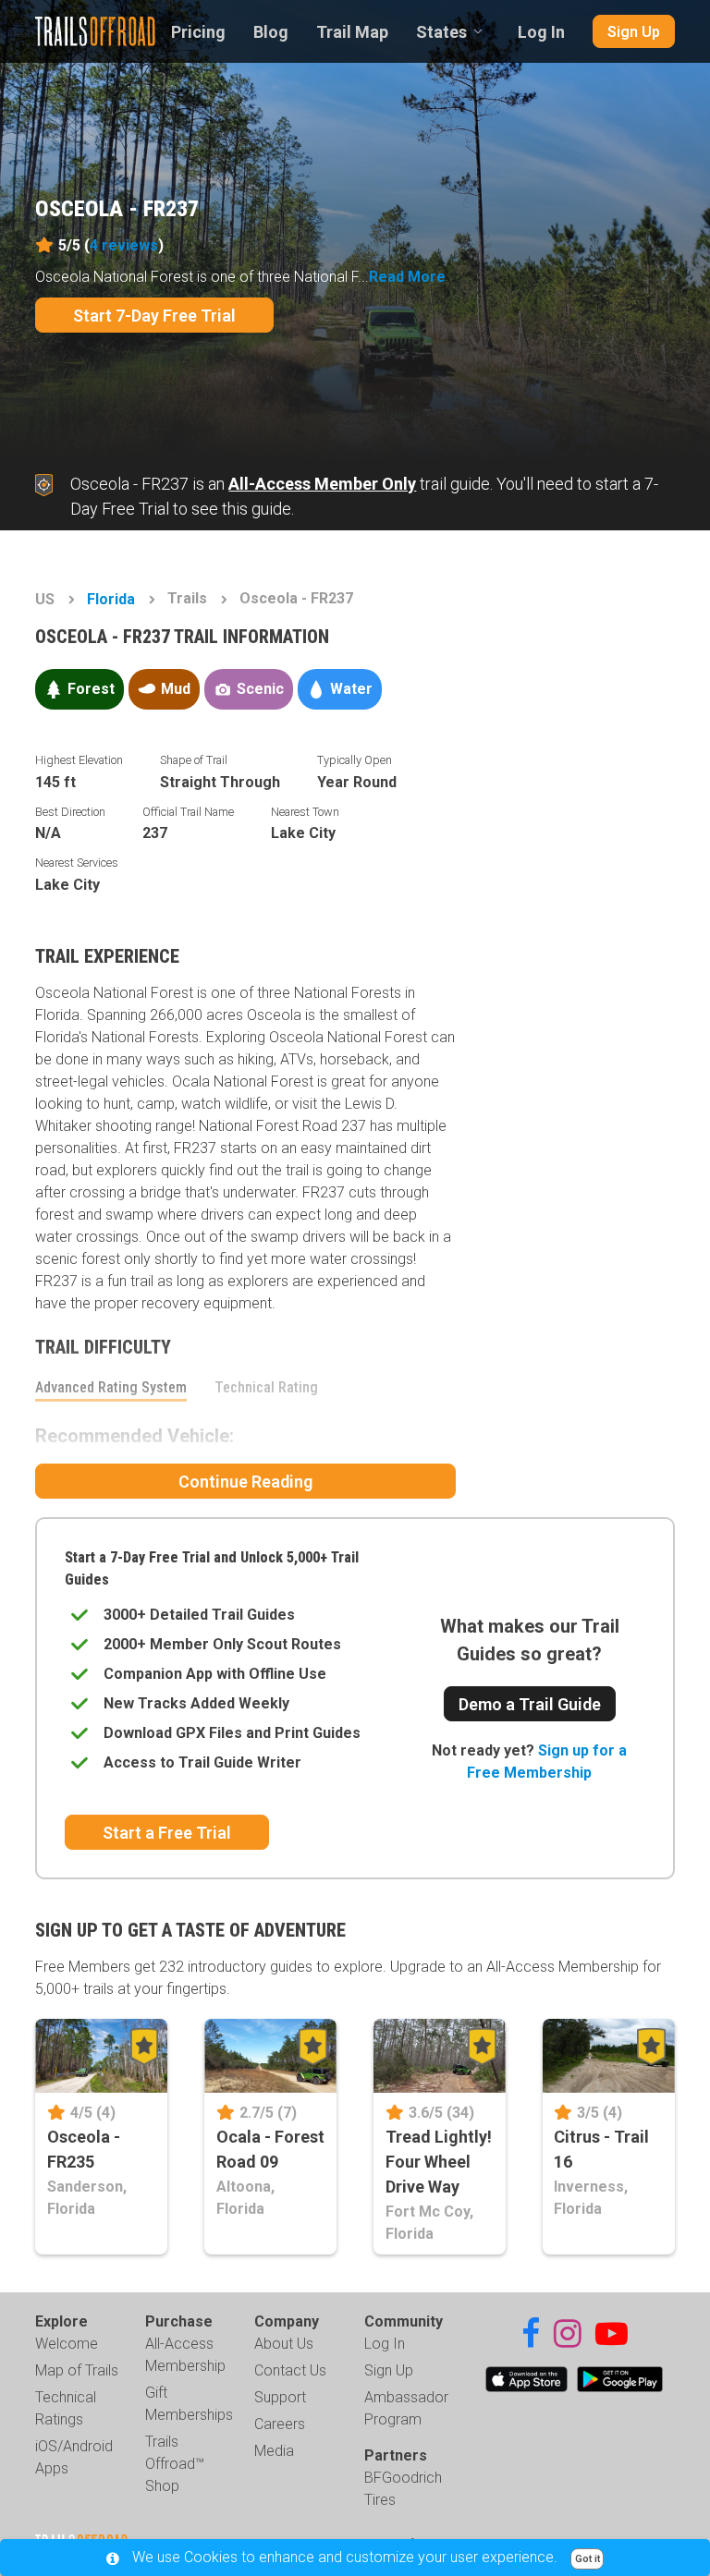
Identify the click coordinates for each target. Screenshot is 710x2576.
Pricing (198, 32)
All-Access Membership (185, 2355)
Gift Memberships (189, 2404)
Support (280, 2397)
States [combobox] (441, 32)
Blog (271, 32)
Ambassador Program (406, 2408)
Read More (407, 277)
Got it (588, 2559)
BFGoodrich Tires (403, 2489)
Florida (111, 599)
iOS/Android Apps (74, 2457)
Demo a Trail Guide (530, 1704)
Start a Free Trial (167, 1833)
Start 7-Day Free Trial (154, 316)
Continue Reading (245, 1482)
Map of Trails (77, 2370)
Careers (280, 2424)
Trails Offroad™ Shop (175, 2464)
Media (274, 2451)
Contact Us (290, 2370)
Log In (541, 32)
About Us (284, 2344)
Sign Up (634, 32)
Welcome (67, 2344)
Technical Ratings (66, 2408)
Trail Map (352, 32)
